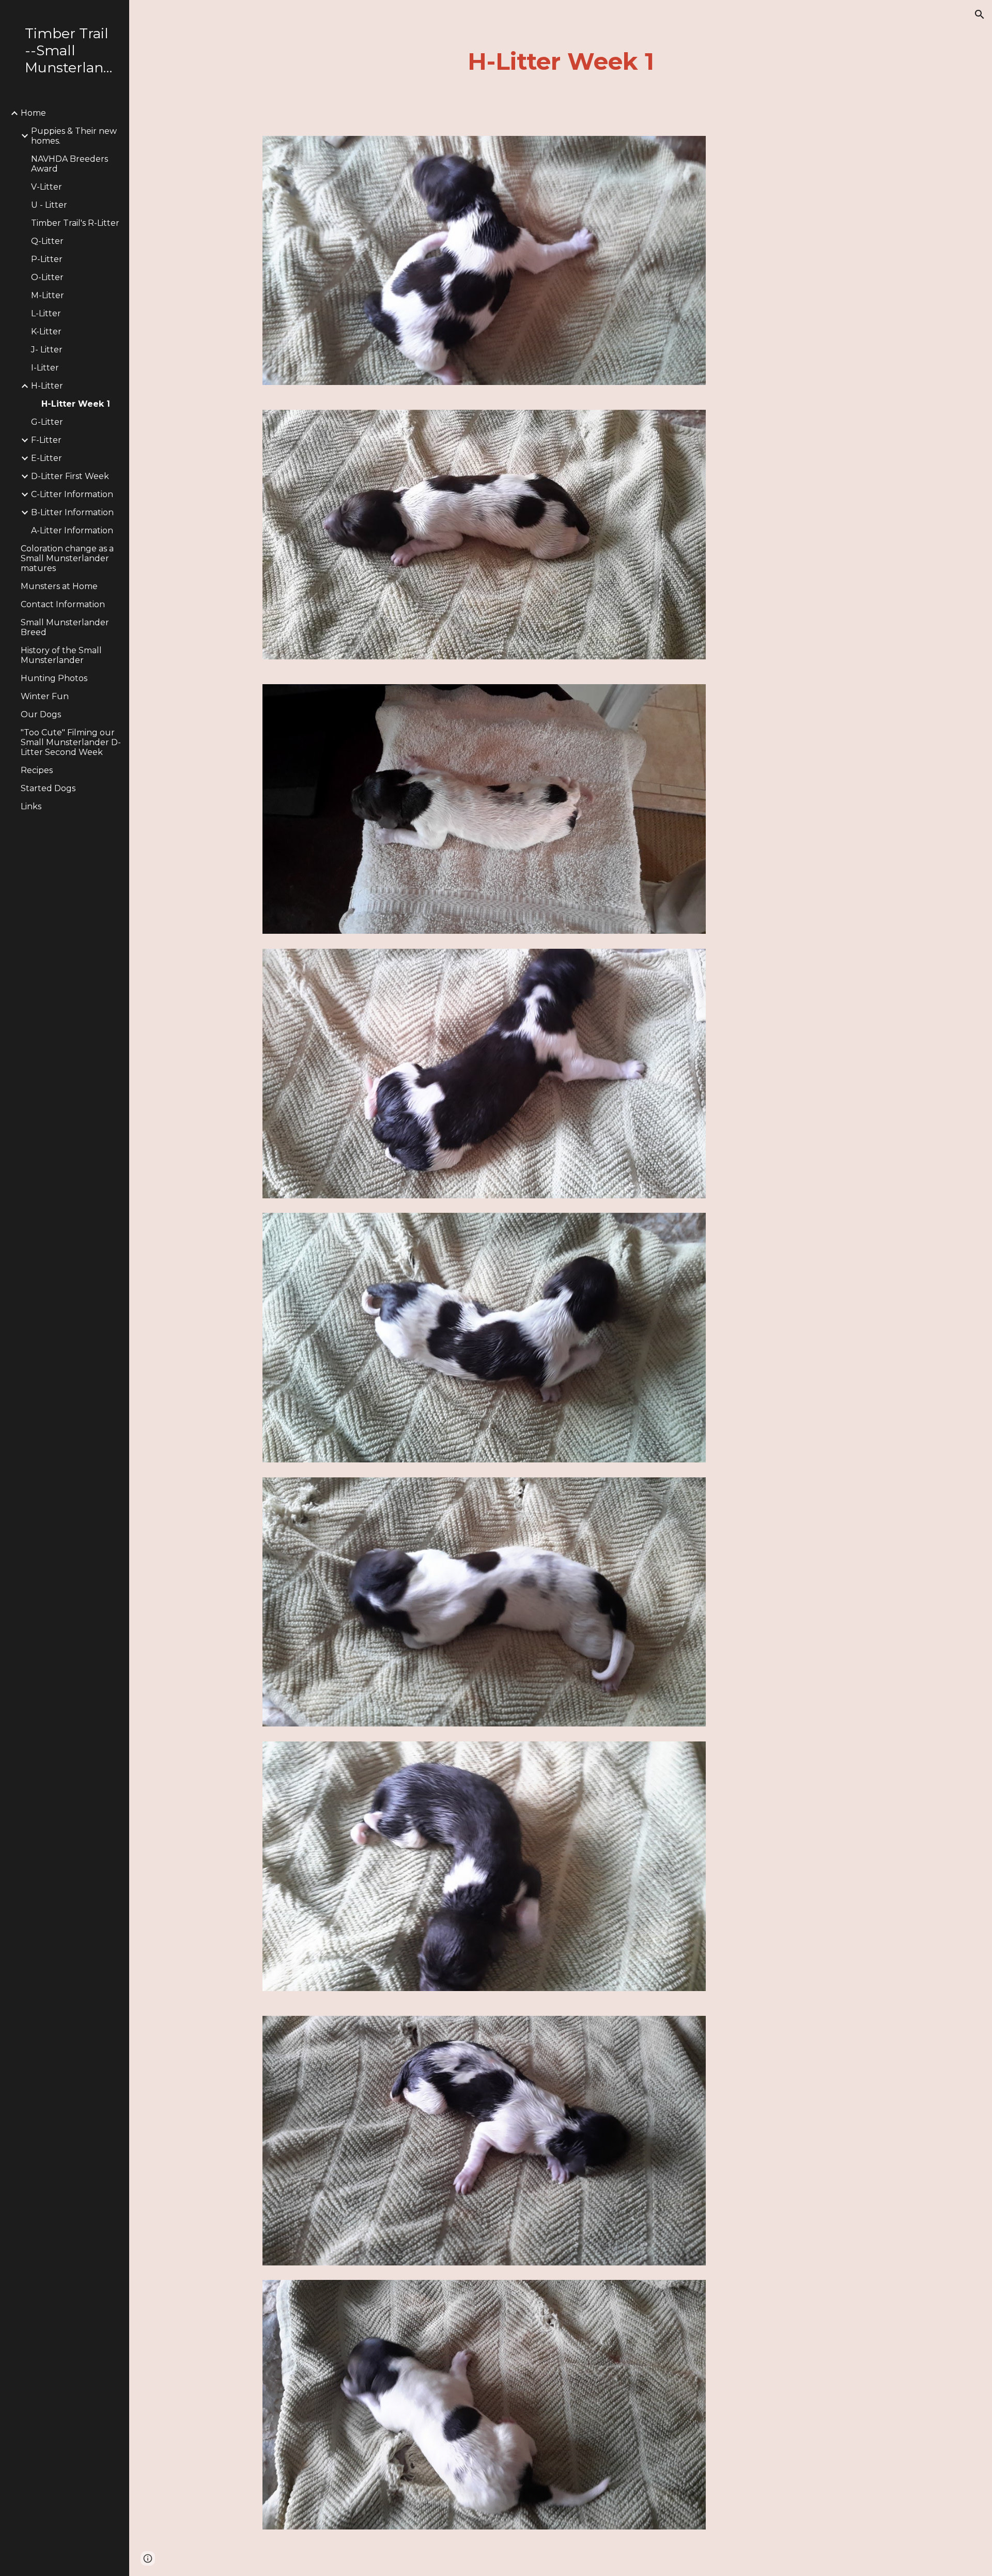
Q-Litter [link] (47, 241)
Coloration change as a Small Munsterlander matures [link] (67, 558)
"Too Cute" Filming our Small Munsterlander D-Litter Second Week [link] (71, 742)
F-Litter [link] (46, 440)
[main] (561, 62)
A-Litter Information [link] (72, 530)
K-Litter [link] (46, 331)
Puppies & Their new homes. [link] (74, 136)
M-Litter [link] (48, 295)
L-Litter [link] (46, 313)
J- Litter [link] (47, 350)
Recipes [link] (37, 770)
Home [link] (33, 113)
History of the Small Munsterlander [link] (61, 655)
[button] (980, 14)
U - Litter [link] (49, 205)
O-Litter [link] (47, 277)
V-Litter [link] (47, 187)
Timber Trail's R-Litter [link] (75, 223)
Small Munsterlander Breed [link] (65, 627)
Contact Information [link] (63, 604)
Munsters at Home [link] (59, 586)
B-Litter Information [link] (72, 512)
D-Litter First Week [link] (70, 476)
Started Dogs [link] (48, 788)
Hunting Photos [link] (54, 678)
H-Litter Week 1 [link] (76, 404)
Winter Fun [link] (45, 696)
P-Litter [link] (47, 259)
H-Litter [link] (47, 386)
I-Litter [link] (45, 368)
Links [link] (31, 806)
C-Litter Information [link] (72, 494)
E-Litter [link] (47, 458)
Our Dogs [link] (41, 714)
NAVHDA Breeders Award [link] (69, 164)
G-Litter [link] (47, 422)
